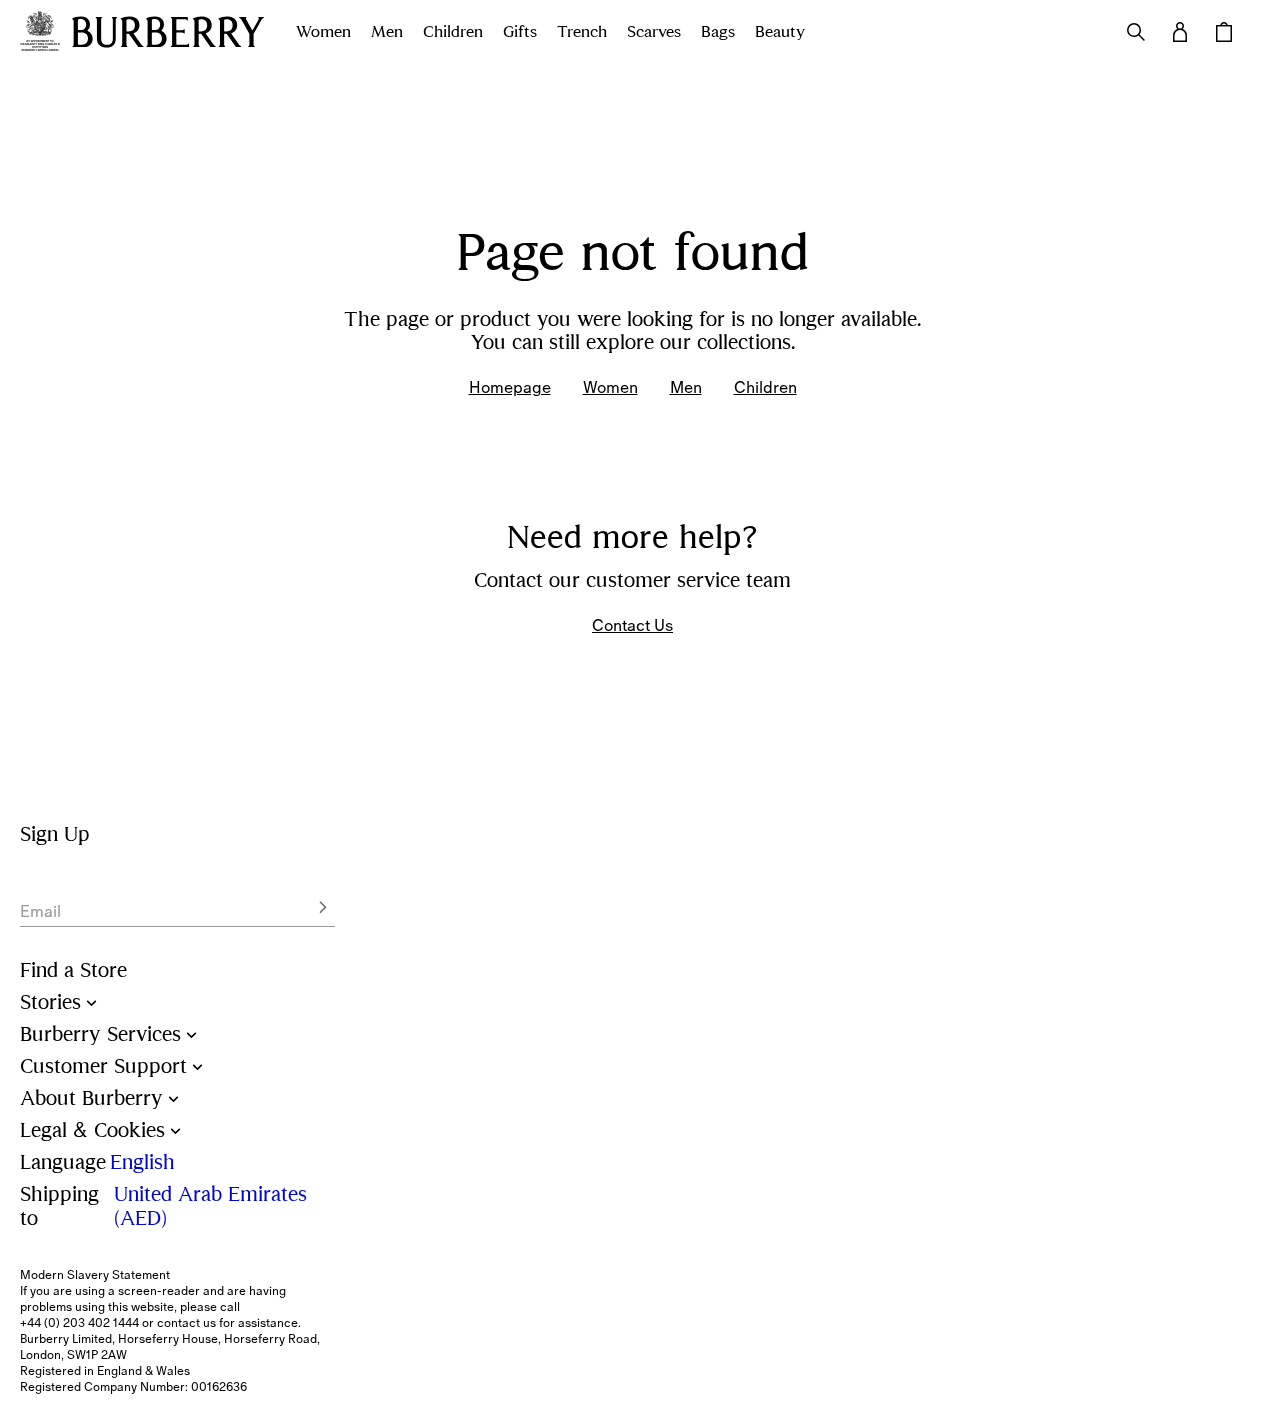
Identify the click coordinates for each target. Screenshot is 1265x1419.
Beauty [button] (780, 32)
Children (765, 387)
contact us (186, 1323)
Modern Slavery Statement (95, 1275)
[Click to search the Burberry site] (1136, 32)
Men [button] (387, 32)
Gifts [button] (520, 32)
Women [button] (323, 32)
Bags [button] (718, 32)
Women (610, 387)
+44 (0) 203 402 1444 (79, 1323)
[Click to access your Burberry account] (1180, 32)
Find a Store (73, 970)
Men (686, 387)
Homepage (510, 387)
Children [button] (453, 32)
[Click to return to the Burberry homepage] (168, 32)
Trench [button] (582, 32)
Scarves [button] (654, 32)
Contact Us (632, 625)
